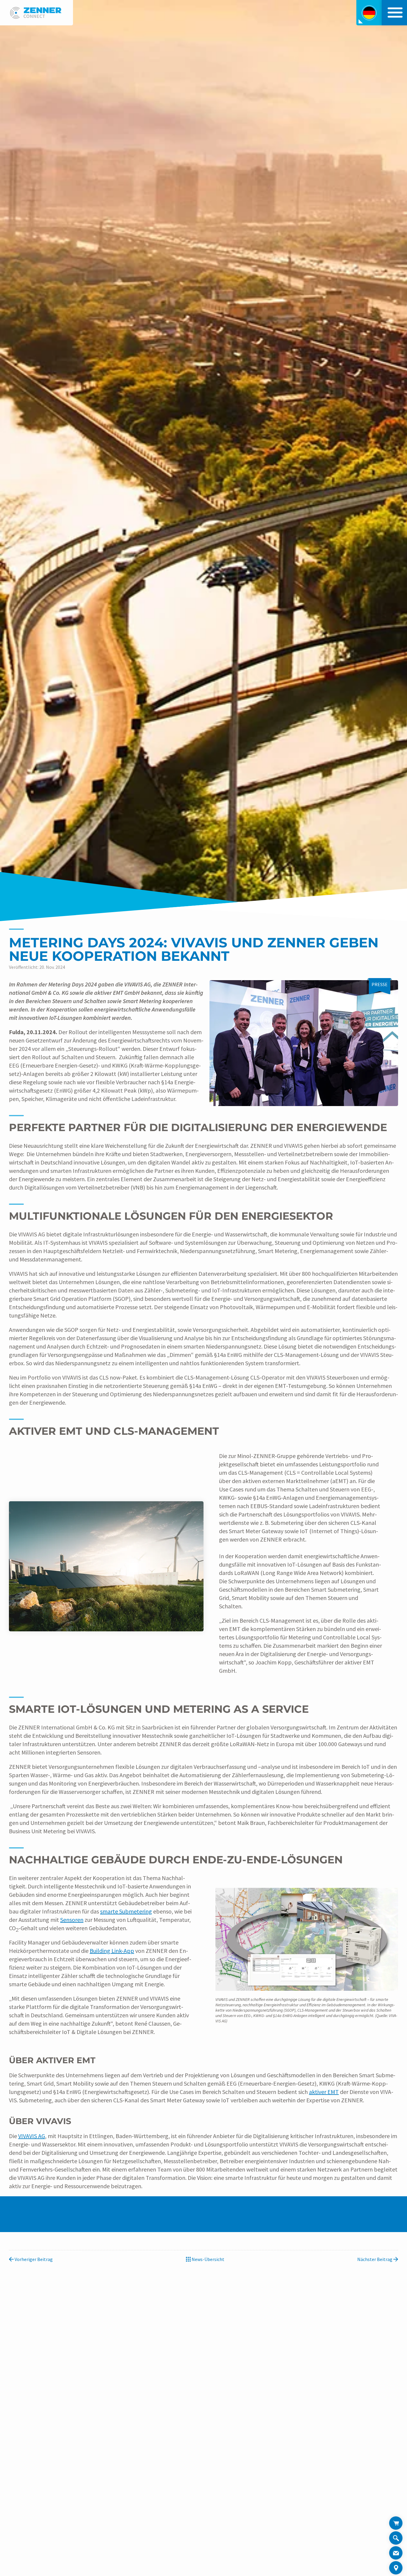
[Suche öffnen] (396, 2539)
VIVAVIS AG (32, 2136)
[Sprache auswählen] (369, 13)
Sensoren (72, 1920)
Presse (380, 984)
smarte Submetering (126, 1911)
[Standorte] (396, 2568)
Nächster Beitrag (375, 2259)
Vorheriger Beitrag (33, 2259)
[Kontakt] (396, 2553)
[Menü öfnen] (394, 13)
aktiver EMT (324, 2092)
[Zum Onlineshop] (396, 2523)
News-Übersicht (208, 2259)
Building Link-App (112, 1951)
